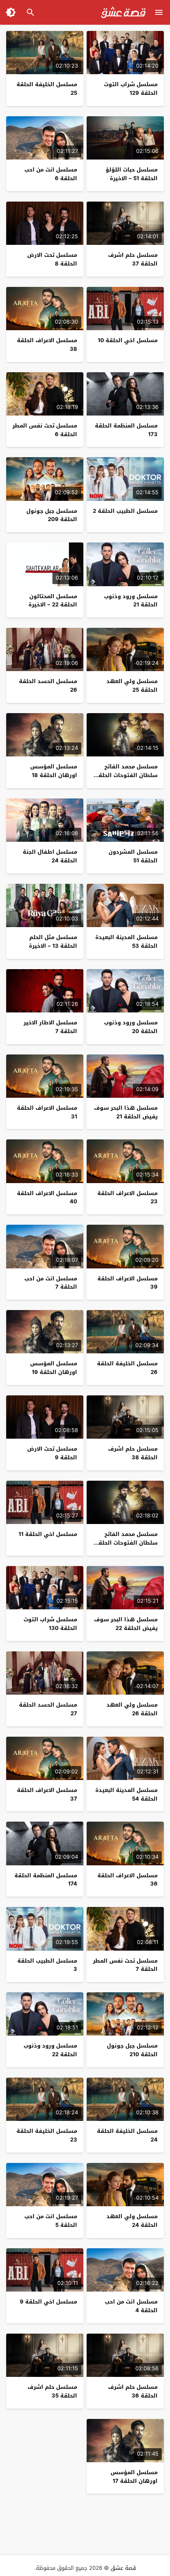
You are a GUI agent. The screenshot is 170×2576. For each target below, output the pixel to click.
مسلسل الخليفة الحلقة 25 (47, 89)
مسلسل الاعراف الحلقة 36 (127, 1880)
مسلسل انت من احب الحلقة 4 (131, 2306)
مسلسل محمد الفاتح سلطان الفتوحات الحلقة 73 (126, 1543)
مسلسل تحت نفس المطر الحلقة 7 (125, 1965)
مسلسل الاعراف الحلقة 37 (47, 1794)
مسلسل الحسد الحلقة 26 (48, 686)
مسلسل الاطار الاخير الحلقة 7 (50, 1027)
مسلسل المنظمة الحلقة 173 (126, 430)
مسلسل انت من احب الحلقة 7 (51, 1283)
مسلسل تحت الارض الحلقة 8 (52, 259)
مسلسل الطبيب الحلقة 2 (125, 511)
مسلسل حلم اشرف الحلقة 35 (52, 2391)
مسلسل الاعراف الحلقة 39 (127, 1283)
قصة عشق (123, 2568)
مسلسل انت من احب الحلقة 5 (51, 2221)
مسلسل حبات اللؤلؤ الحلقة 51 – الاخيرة (132, 174)
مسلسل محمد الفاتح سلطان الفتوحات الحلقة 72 (126, 775)
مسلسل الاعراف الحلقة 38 (47, 345)
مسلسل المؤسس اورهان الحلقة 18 (54, 771)
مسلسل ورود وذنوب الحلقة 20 (131, 1027)
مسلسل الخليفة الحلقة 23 (47, 2135)
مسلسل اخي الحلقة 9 (48, 2302)
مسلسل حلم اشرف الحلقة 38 (133, 1453)
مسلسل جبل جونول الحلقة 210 (132, 2050)
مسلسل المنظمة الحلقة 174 (46, 1880)
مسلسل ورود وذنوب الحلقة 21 (131, 601)
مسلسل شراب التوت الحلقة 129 (131, 89)
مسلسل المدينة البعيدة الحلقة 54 (126, 1794)
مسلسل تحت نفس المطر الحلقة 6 (45, 430)
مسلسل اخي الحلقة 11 (48, 1534)
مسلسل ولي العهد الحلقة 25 (132, 686)
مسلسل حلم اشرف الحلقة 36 (133, 2391)
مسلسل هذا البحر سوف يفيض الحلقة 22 (126, 1624)
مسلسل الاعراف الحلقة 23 (127, 1198)
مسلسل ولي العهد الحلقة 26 (132, 1709)
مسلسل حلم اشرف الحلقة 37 (133, 259)
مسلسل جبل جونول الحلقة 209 (52, 515)
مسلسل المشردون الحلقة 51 (133, 856)
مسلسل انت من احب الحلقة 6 (51, 174)
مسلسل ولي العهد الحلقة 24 (132, 2221)
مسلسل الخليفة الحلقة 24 (127, 2135)
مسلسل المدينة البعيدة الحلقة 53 (126, 942)
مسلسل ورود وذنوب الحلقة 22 (50, 2050)
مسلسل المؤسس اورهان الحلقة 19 (54, 1368)
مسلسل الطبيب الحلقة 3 (47, 1965)
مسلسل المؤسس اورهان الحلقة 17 (134, 2477)
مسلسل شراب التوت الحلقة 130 (50, 1624)
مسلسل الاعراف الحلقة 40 (47, 1198)
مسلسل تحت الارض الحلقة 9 (52, 1453)
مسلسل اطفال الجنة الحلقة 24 (50, 856)
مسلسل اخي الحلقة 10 (128, 340)
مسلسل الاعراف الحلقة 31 (47, 1112)
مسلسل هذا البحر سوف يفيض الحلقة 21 (126, 1112)
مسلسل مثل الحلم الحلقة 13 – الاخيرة (53, 942)
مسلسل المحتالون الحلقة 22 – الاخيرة (53, 601)
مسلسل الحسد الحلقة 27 (48, 1709)
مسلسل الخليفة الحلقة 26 (127, 1368)
